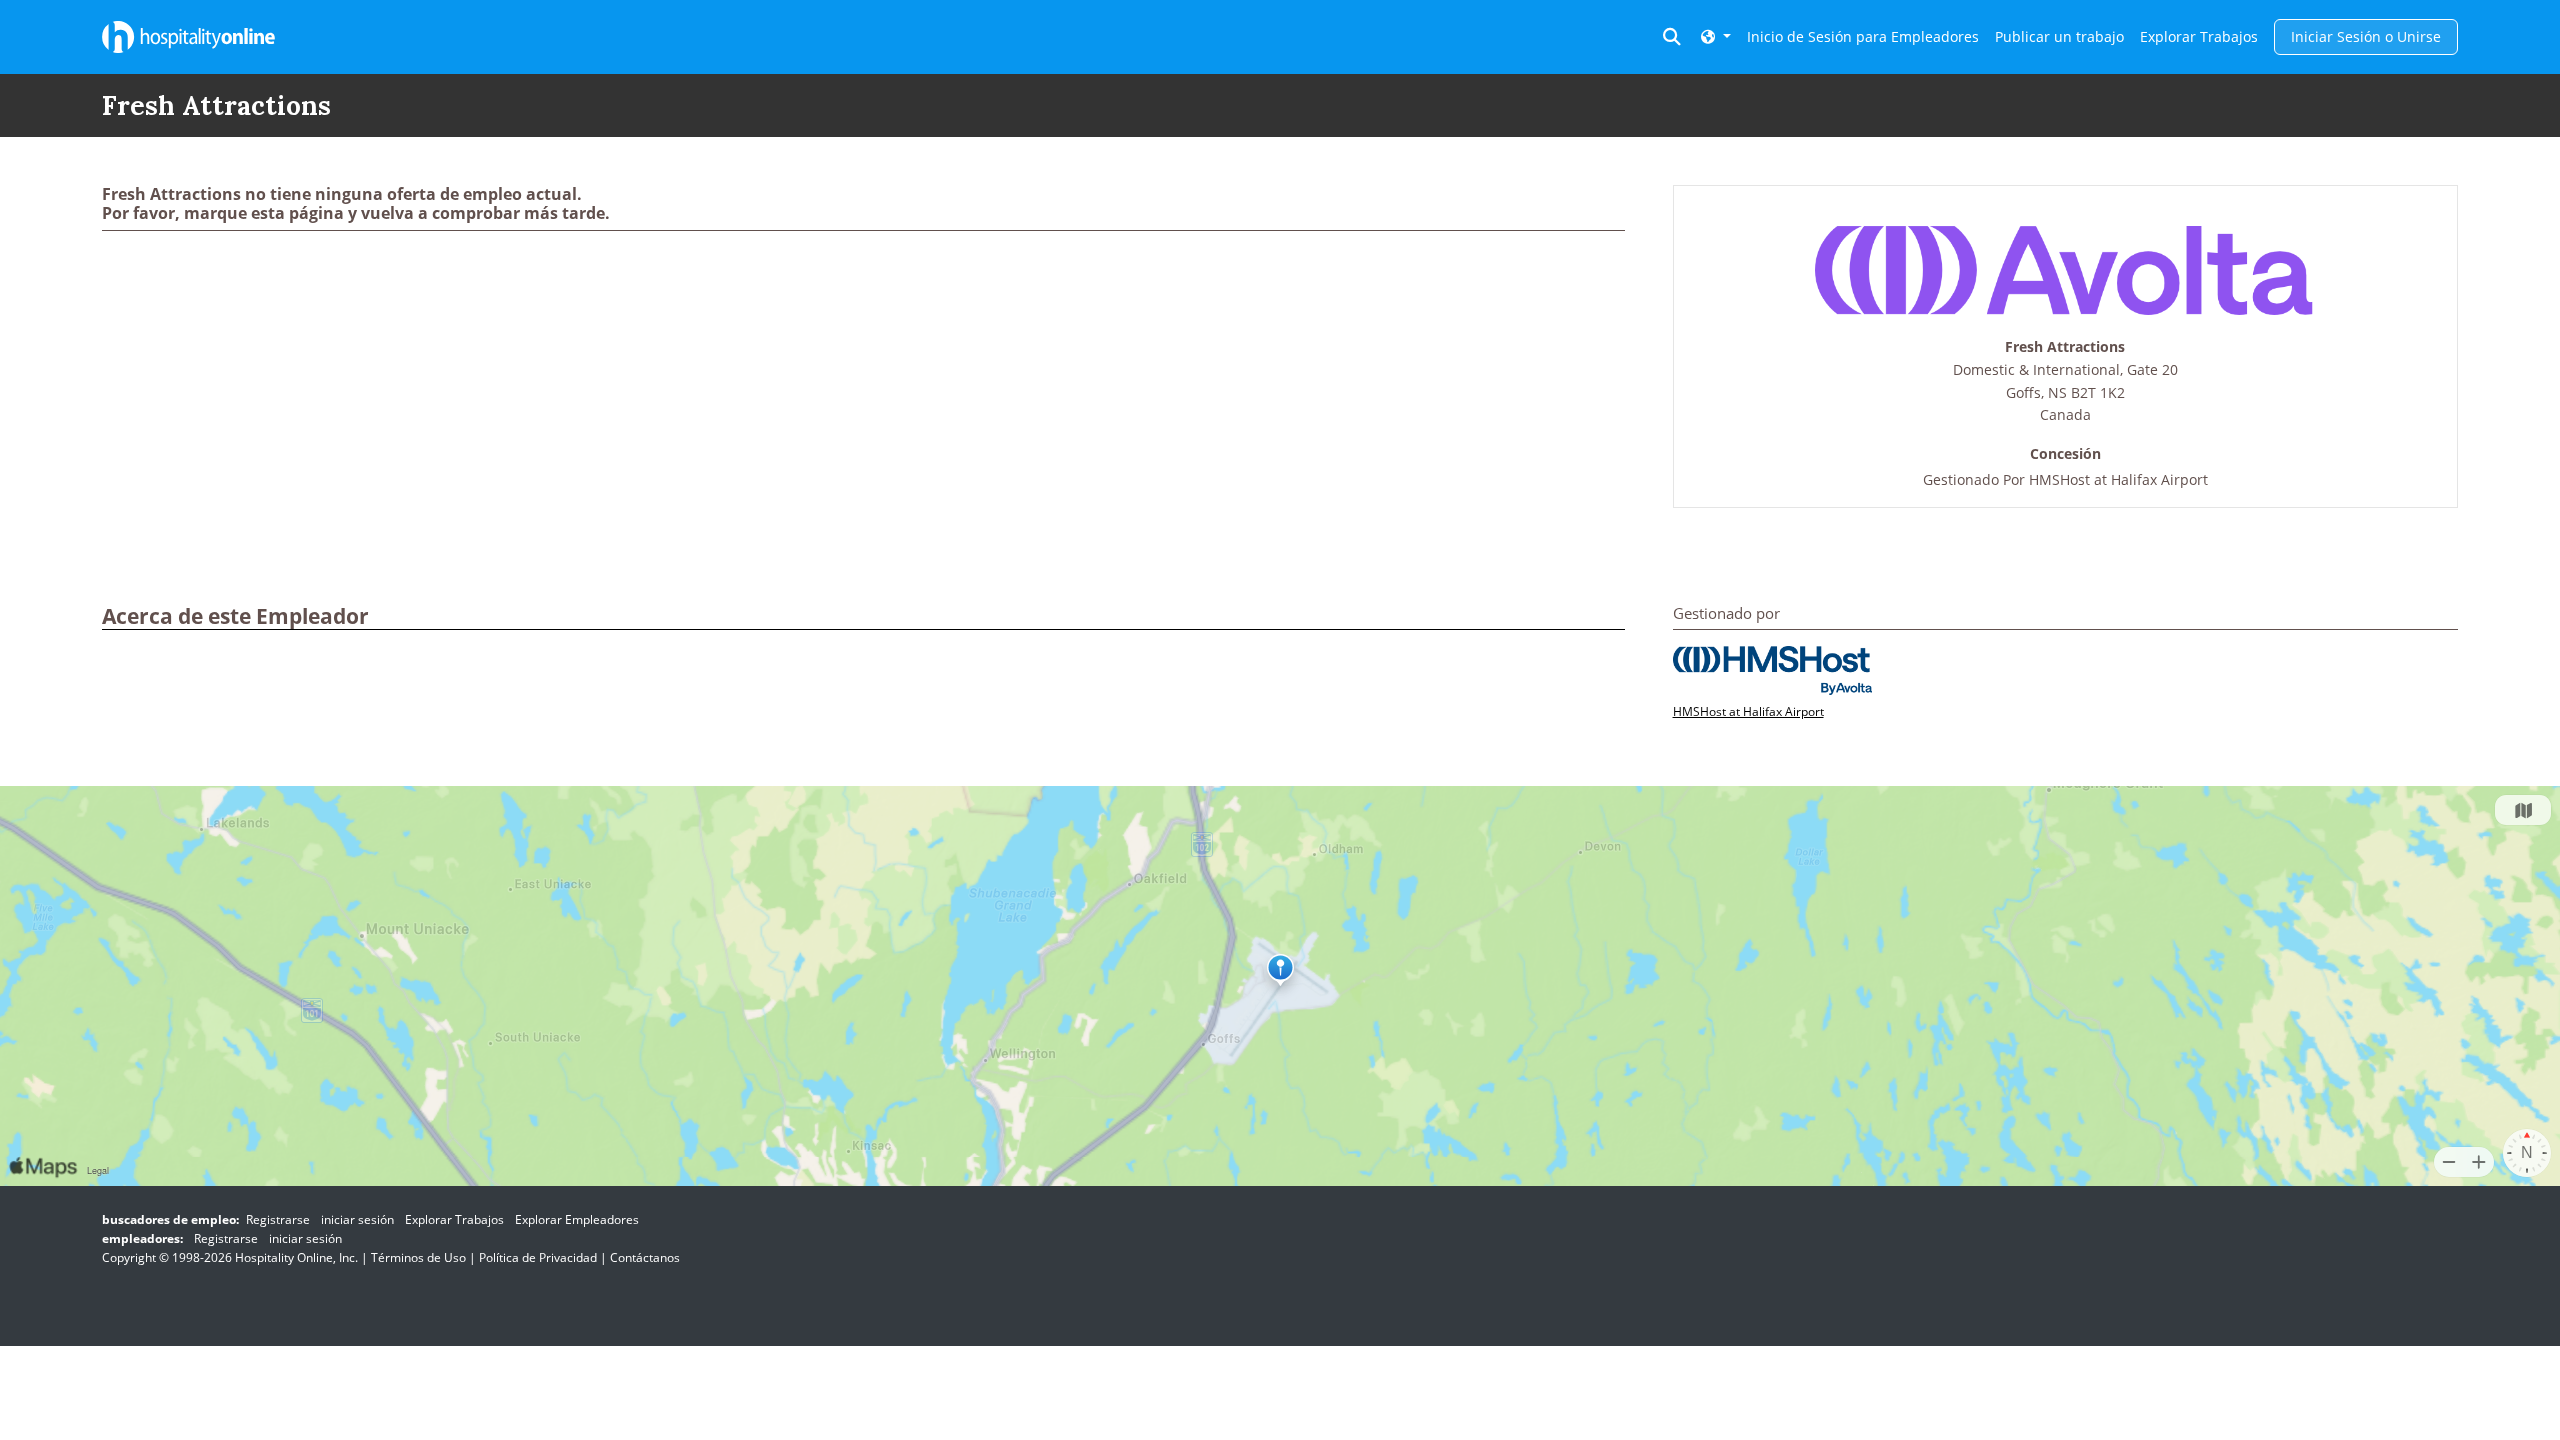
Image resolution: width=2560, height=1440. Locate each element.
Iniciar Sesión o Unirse (2366, 36)
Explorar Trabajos (2199, 36)
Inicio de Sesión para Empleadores (1863, 36)
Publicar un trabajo (2059, 36)
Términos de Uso (418, 1257)
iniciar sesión (357, 1219)
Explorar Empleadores (577, 1219)
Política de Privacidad (538, 1257)
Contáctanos (645, 1257)
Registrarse (278, 1219)
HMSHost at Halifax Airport (2118, 479)
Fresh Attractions (2065, 347)
